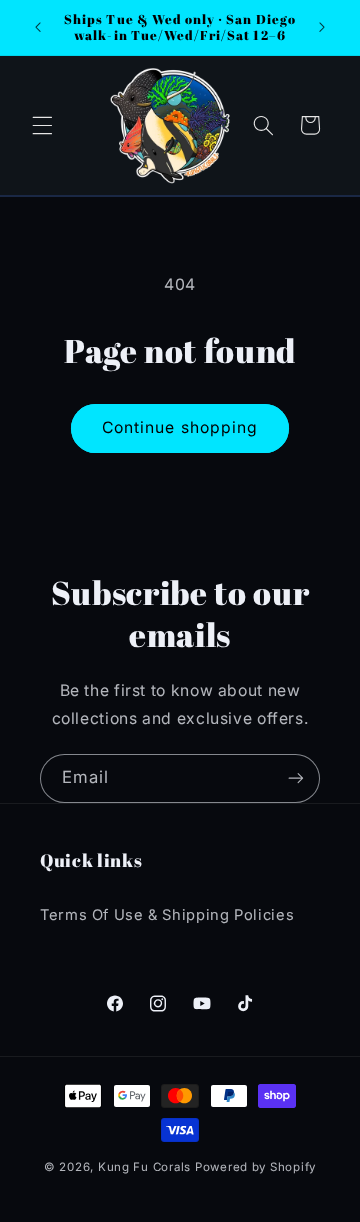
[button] (42, 125)
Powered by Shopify (255, 1167)
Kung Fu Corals (144, 1167)
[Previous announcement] (38, 27)
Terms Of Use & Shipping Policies (167, 915)
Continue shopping (180, 427)
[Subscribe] (296, 778)
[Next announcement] (322, 27)
